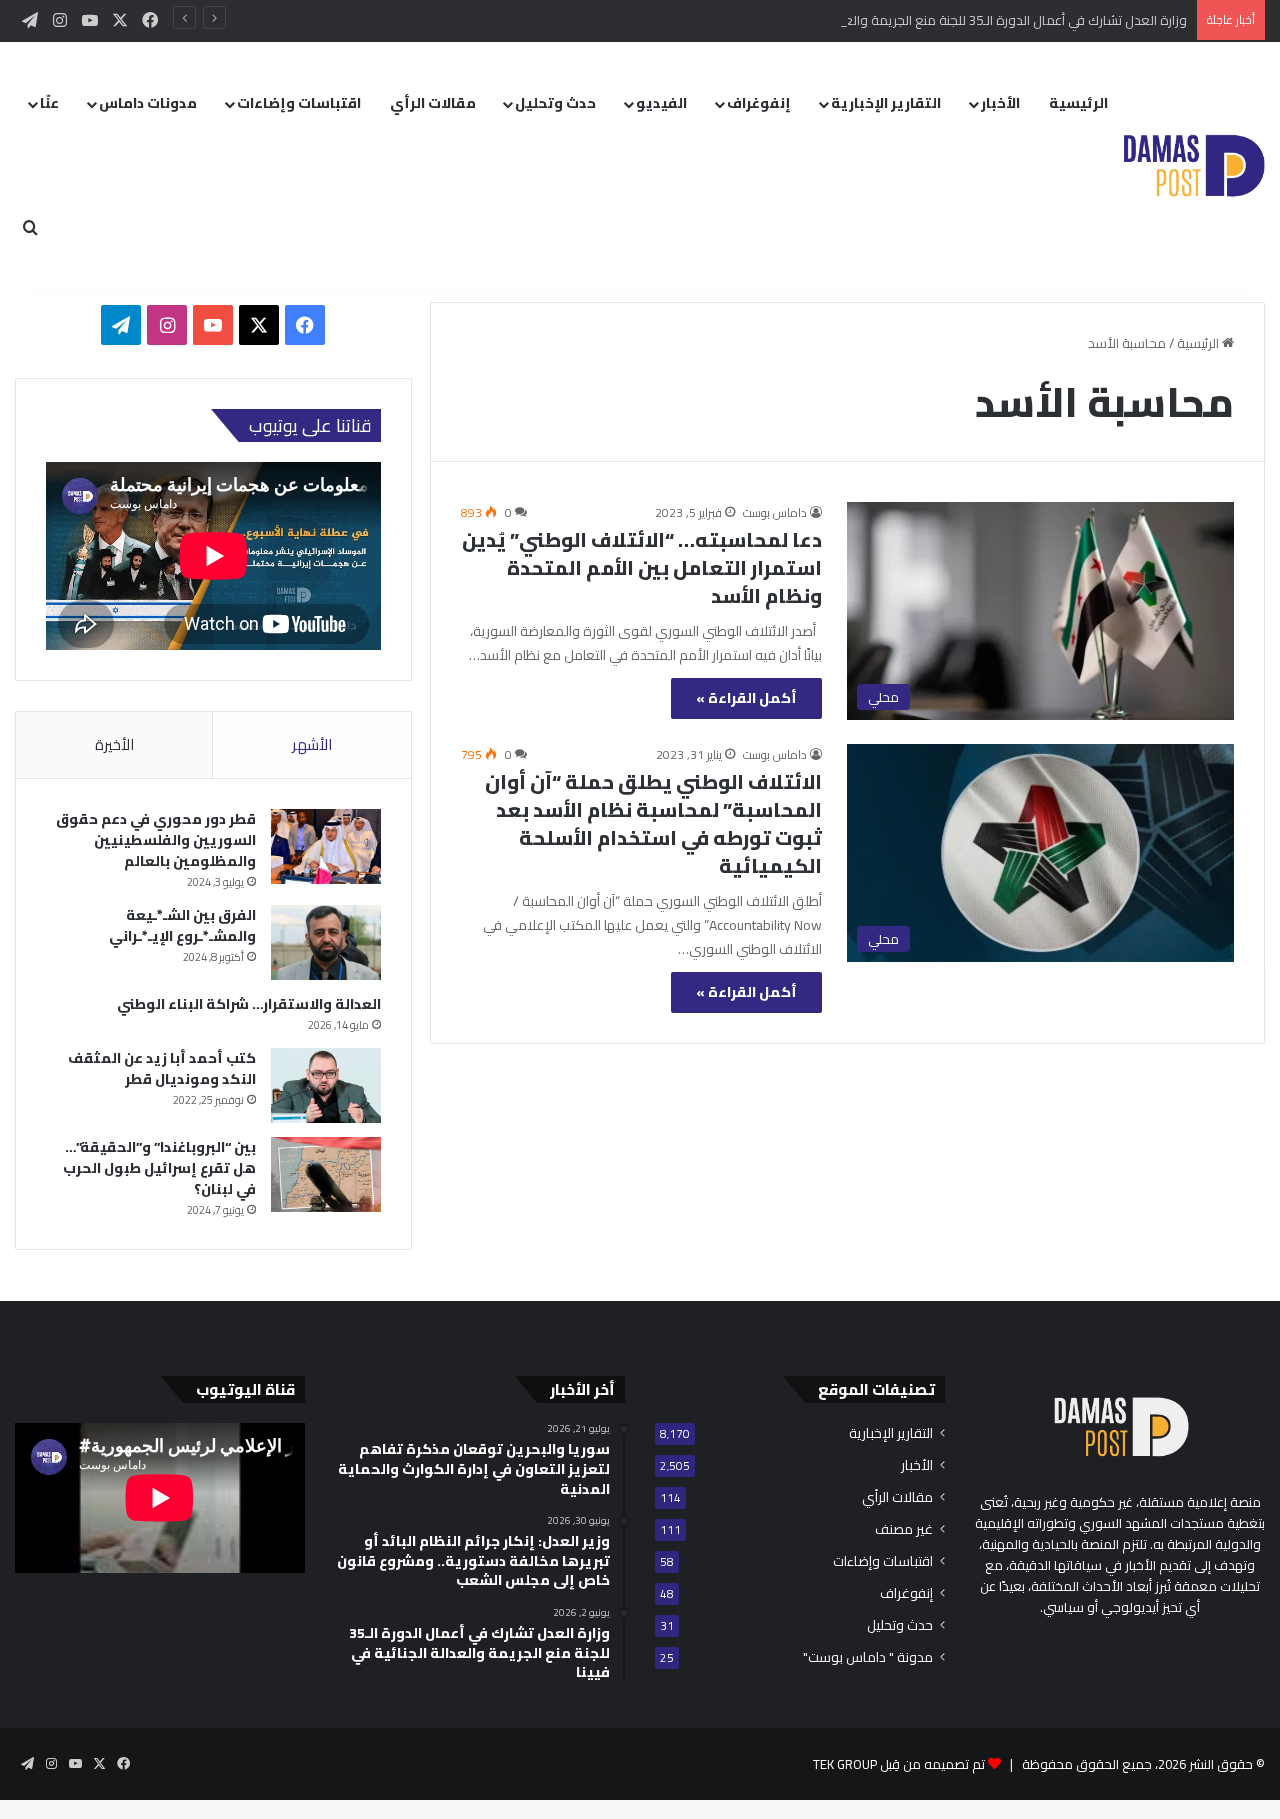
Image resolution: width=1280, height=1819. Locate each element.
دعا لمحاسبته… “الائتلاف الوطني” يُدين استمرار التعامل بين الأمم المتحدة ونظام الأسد (642, 567)
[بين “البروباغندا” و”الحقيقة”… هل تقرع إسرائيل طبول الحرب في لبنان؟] (326, 1174)
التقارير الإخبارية (886, 103)
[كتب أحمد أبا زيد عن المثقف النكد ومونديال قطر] (326, 1085)
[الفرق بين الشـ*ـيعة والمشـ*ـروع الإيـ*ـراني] (326, 942)
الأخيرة (114, 744)
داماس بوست (775, 512)
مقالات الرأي (433, 103)
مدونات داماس (148, 103)
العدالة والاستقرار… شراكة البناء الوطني (249, 1004)
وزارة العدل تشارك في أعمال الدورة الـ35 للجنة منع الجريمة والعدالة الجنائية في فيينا (961, 20)
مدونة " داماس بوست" (868, 1657)
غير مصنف (904, 1529)
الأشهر (312, 744)
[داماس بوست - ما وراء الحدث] (1193, 166)
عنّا (49, 103)
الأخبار (1000, 103)
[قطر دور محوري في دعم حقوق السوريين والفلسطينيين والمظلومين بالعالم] (326, 846)
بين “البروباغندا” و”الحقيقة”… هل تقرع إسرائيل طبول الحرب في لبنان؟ (159, 1168)
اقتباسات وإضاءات (299, 103)
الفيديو (661, 103)
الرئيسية (1078, 103)
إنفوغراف (759, 103)
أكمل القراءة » (746, 698)
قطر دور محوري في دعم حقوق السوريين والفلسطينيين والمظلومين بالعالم (156, 840)
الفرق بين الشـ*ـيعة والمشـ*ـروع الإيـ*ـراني (182, 925)
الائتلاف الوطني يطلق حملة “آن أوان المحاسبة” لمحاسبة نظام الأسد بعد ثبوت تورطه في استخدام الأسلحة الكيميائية (653, 823)
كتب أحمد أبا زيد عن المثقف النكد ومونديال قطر (162, 1068)
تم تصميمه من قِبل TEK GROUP (899, 1764)
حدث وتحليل (555, 103)
